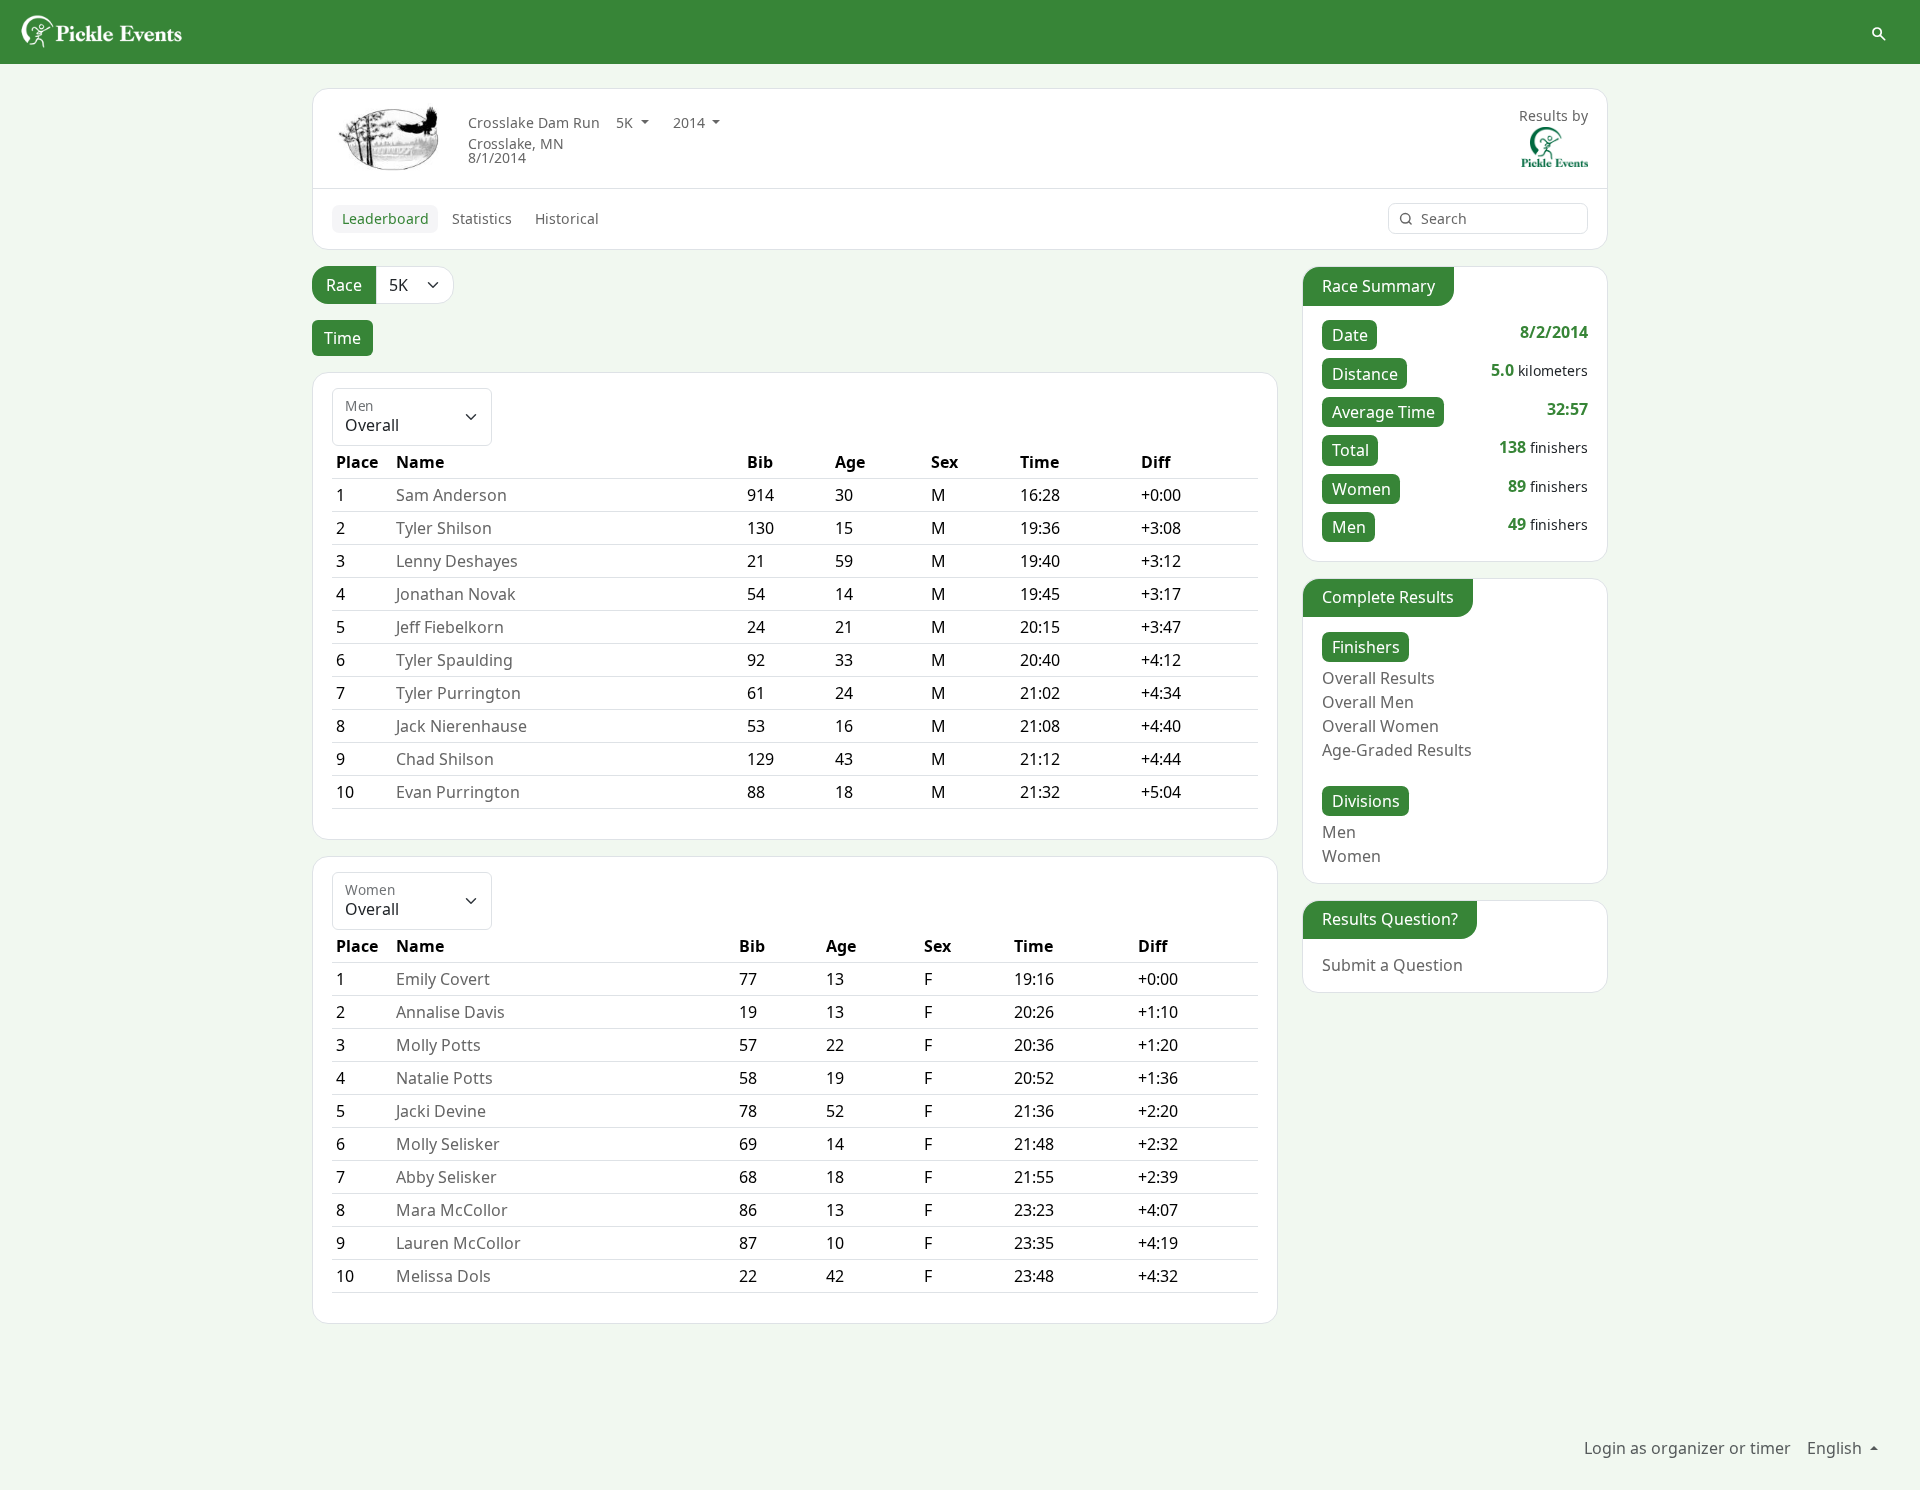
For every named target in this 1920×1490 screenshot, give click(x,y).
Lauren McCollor (458, 1243)
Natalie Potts (444, 1078)
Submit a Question (1392, 965)
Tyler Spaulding (454, 660)
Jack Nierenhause (461, 726)
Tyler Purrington (458, 693)
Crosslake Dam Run (534, 122)
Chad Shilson (445, 759)
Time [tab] (342, 338)
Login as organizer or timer (1687, 1448)
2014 (691, 122)
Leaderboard (385, 218)
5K (626, 122)
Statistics (482, 218)
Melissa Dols (443, 1276)
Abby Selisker (446, 1177)
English (1836, 1448)
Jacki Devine (441, 1111)
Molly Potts (438, 1045)
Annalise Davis (450, 1012)
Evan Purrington (458, 792)
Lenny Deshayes (457, 561)
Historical (567, 218)
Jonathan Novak (456, 594)
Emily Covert (443, 979)
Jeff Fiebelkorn (450, 627)
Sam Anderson (451, 495)
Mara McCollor (452, 1210)
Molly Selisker (448, 1144)
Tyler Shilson (444, 528)
